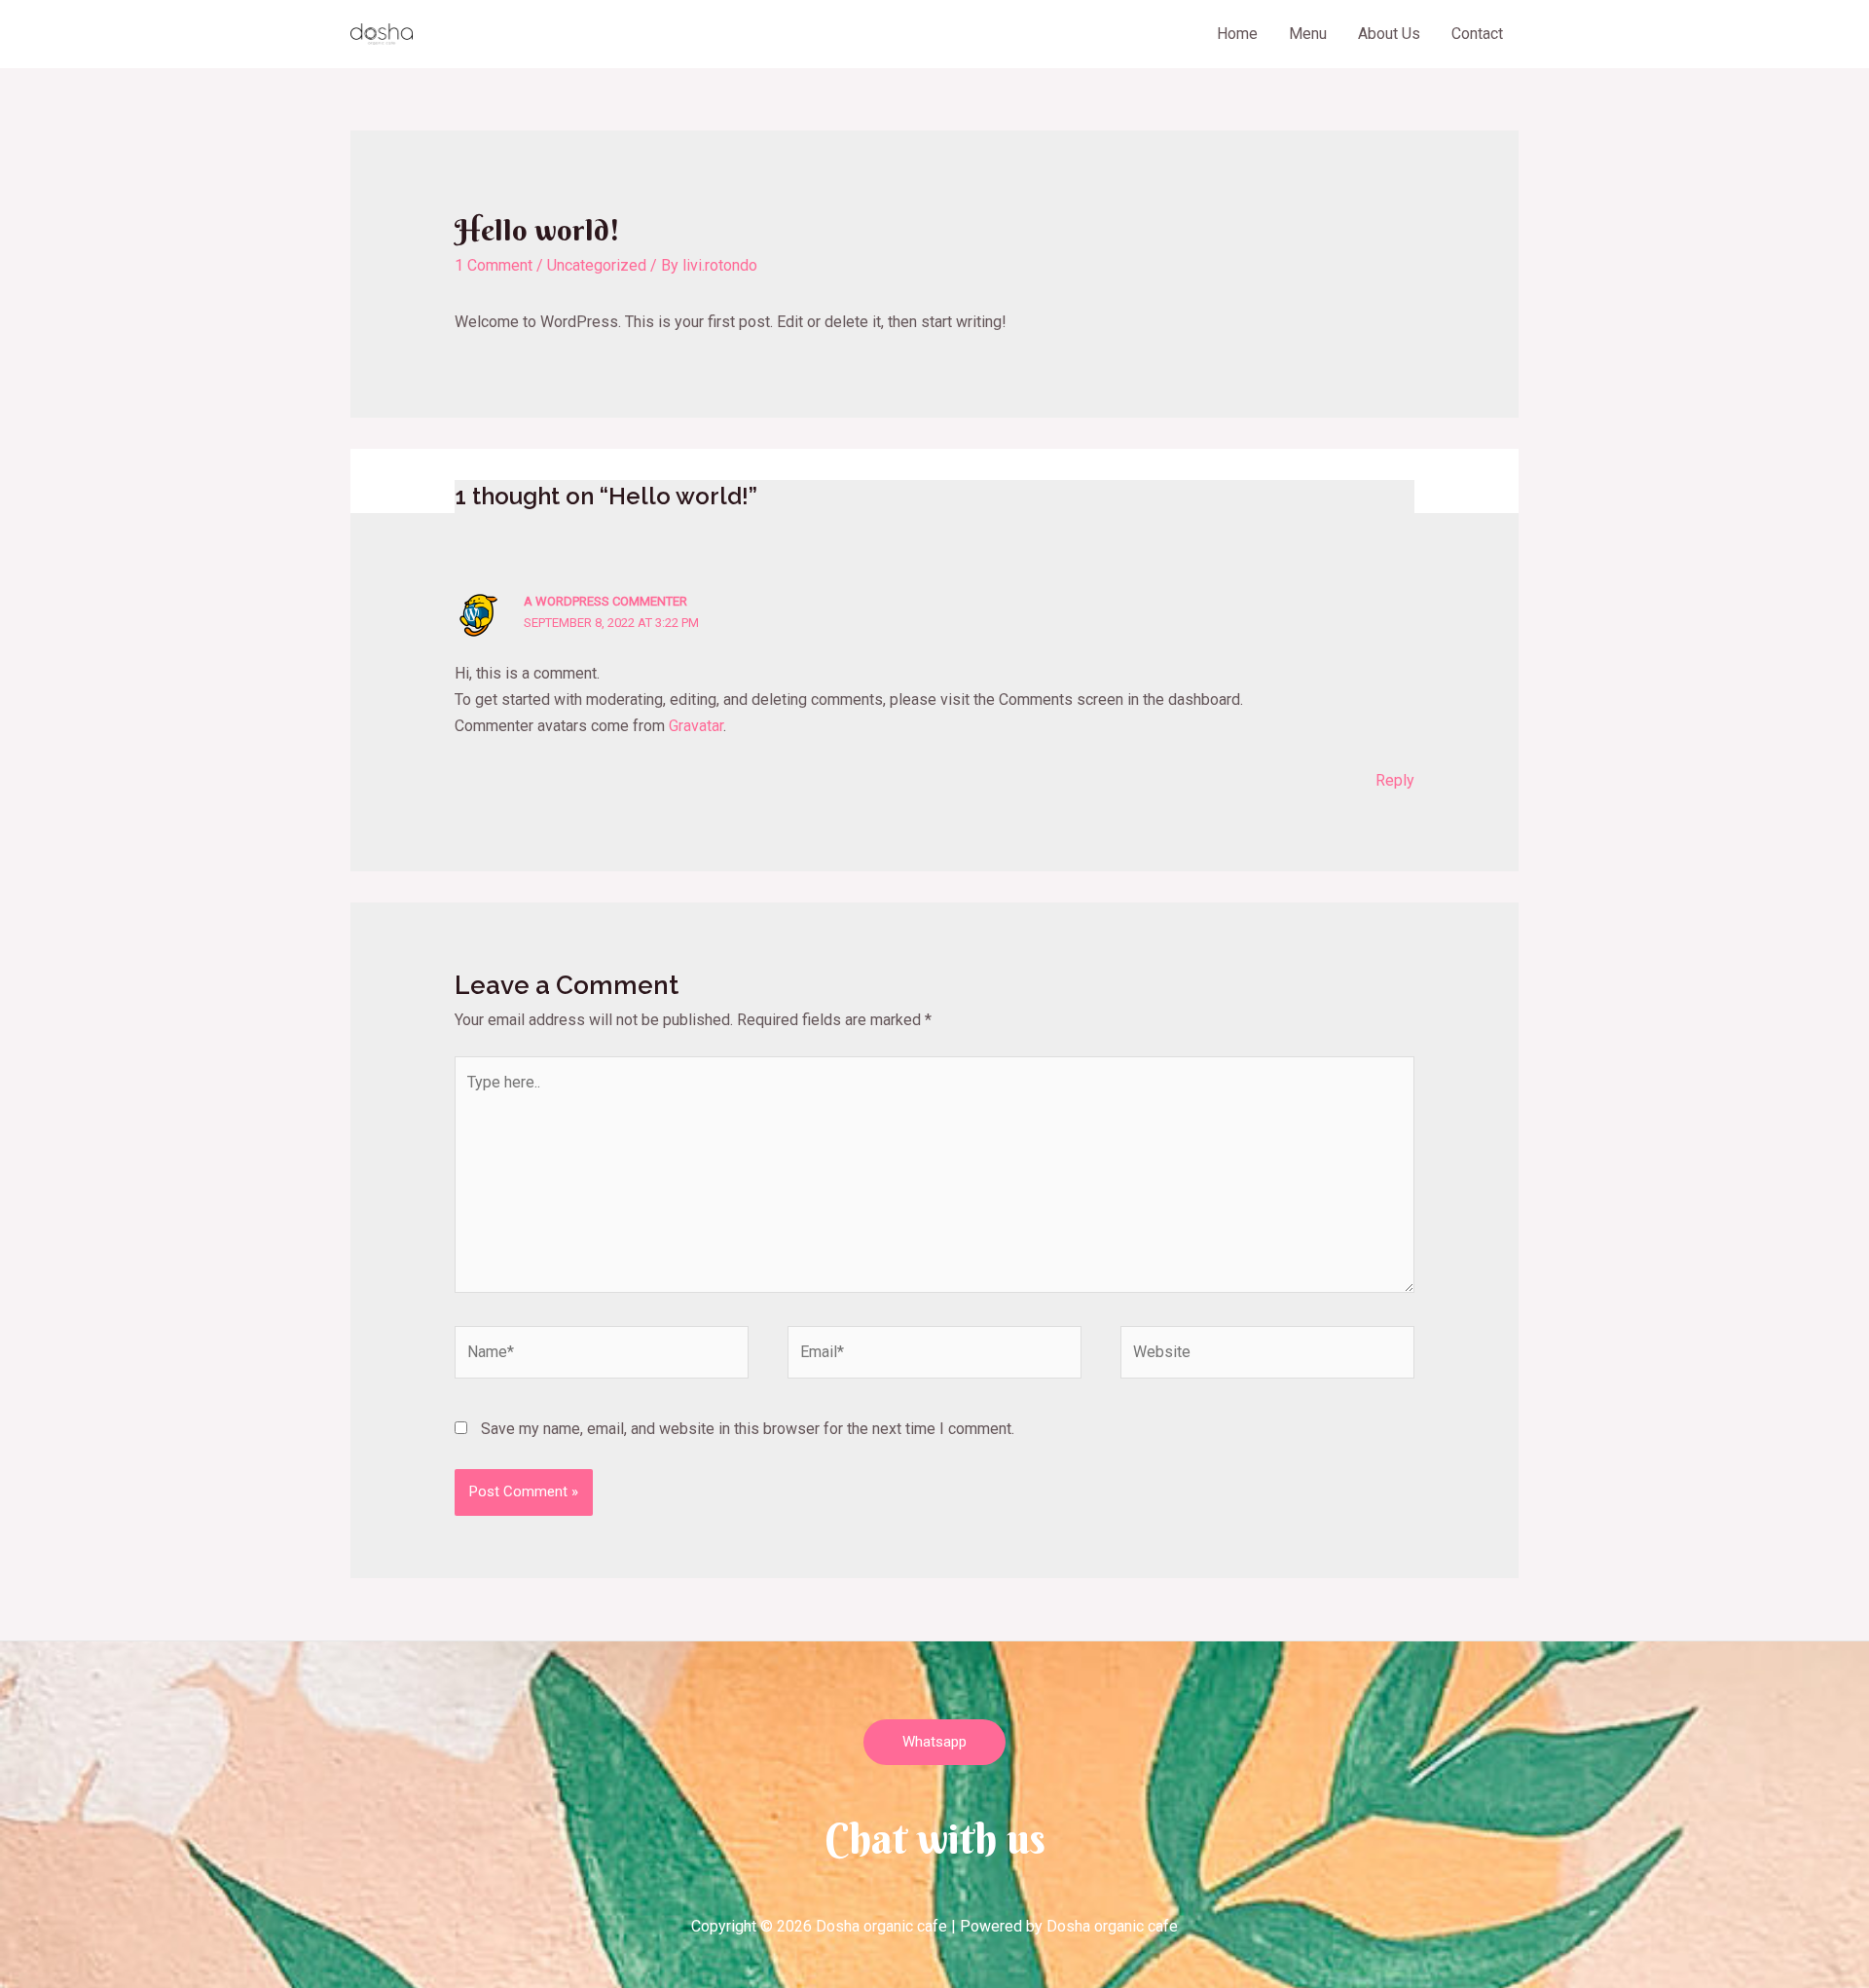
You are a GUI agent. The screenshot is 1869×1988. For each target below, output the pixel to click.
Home (1237, 34)
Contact (1477, 34)
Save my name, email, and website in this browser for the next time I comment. (748, 1429)
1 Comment (494, 265)
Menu (1308, 34)
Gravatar (696, 726)
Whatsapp (934, 1742)
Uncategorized (597, 265)
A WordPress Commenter (605, 601)
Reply (1395, 780)
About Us (1389, 34)
